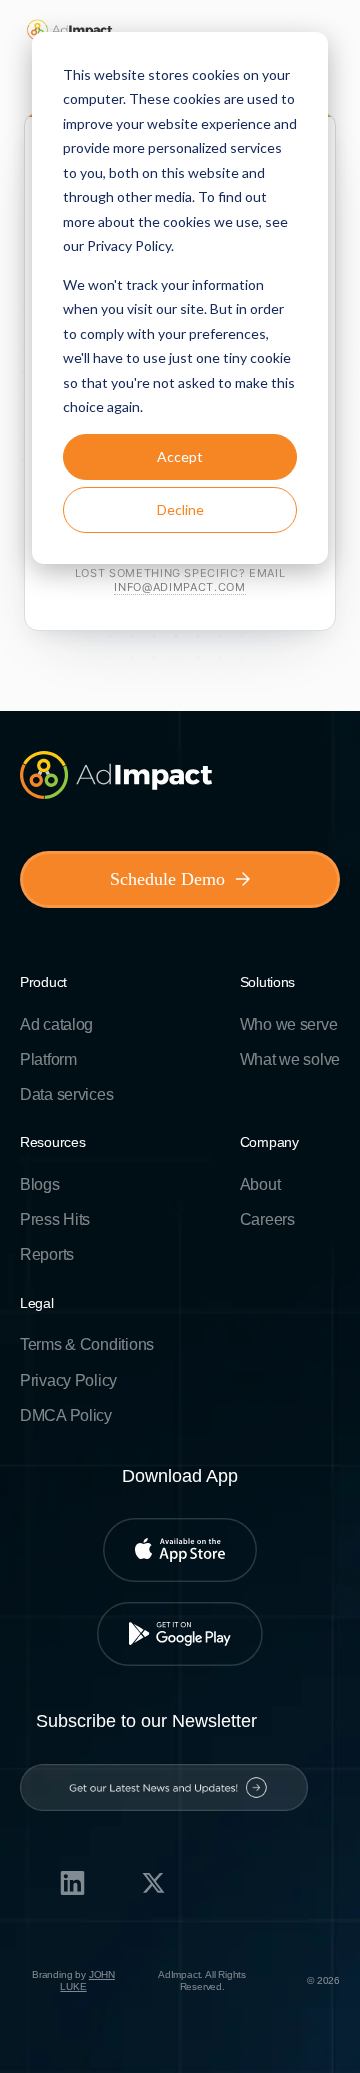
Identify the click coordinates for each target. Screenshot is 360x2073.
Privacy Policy (68, 1380)
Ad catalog (56, 1024)
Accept (180, 456)
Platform (48, 1059)
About (260, 1184)
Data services (66, 1094)
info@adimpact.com (179, 587)
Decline (180, 509)
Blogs (40, 1184)
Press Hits (55, 1219)
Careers (267, 1219)
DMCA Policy (66, 1415)
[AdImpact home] (69, 30)
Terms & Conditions (87, 1344)
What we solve (290, 1059)
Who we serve (289, 1024)
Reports (47, 1254)
